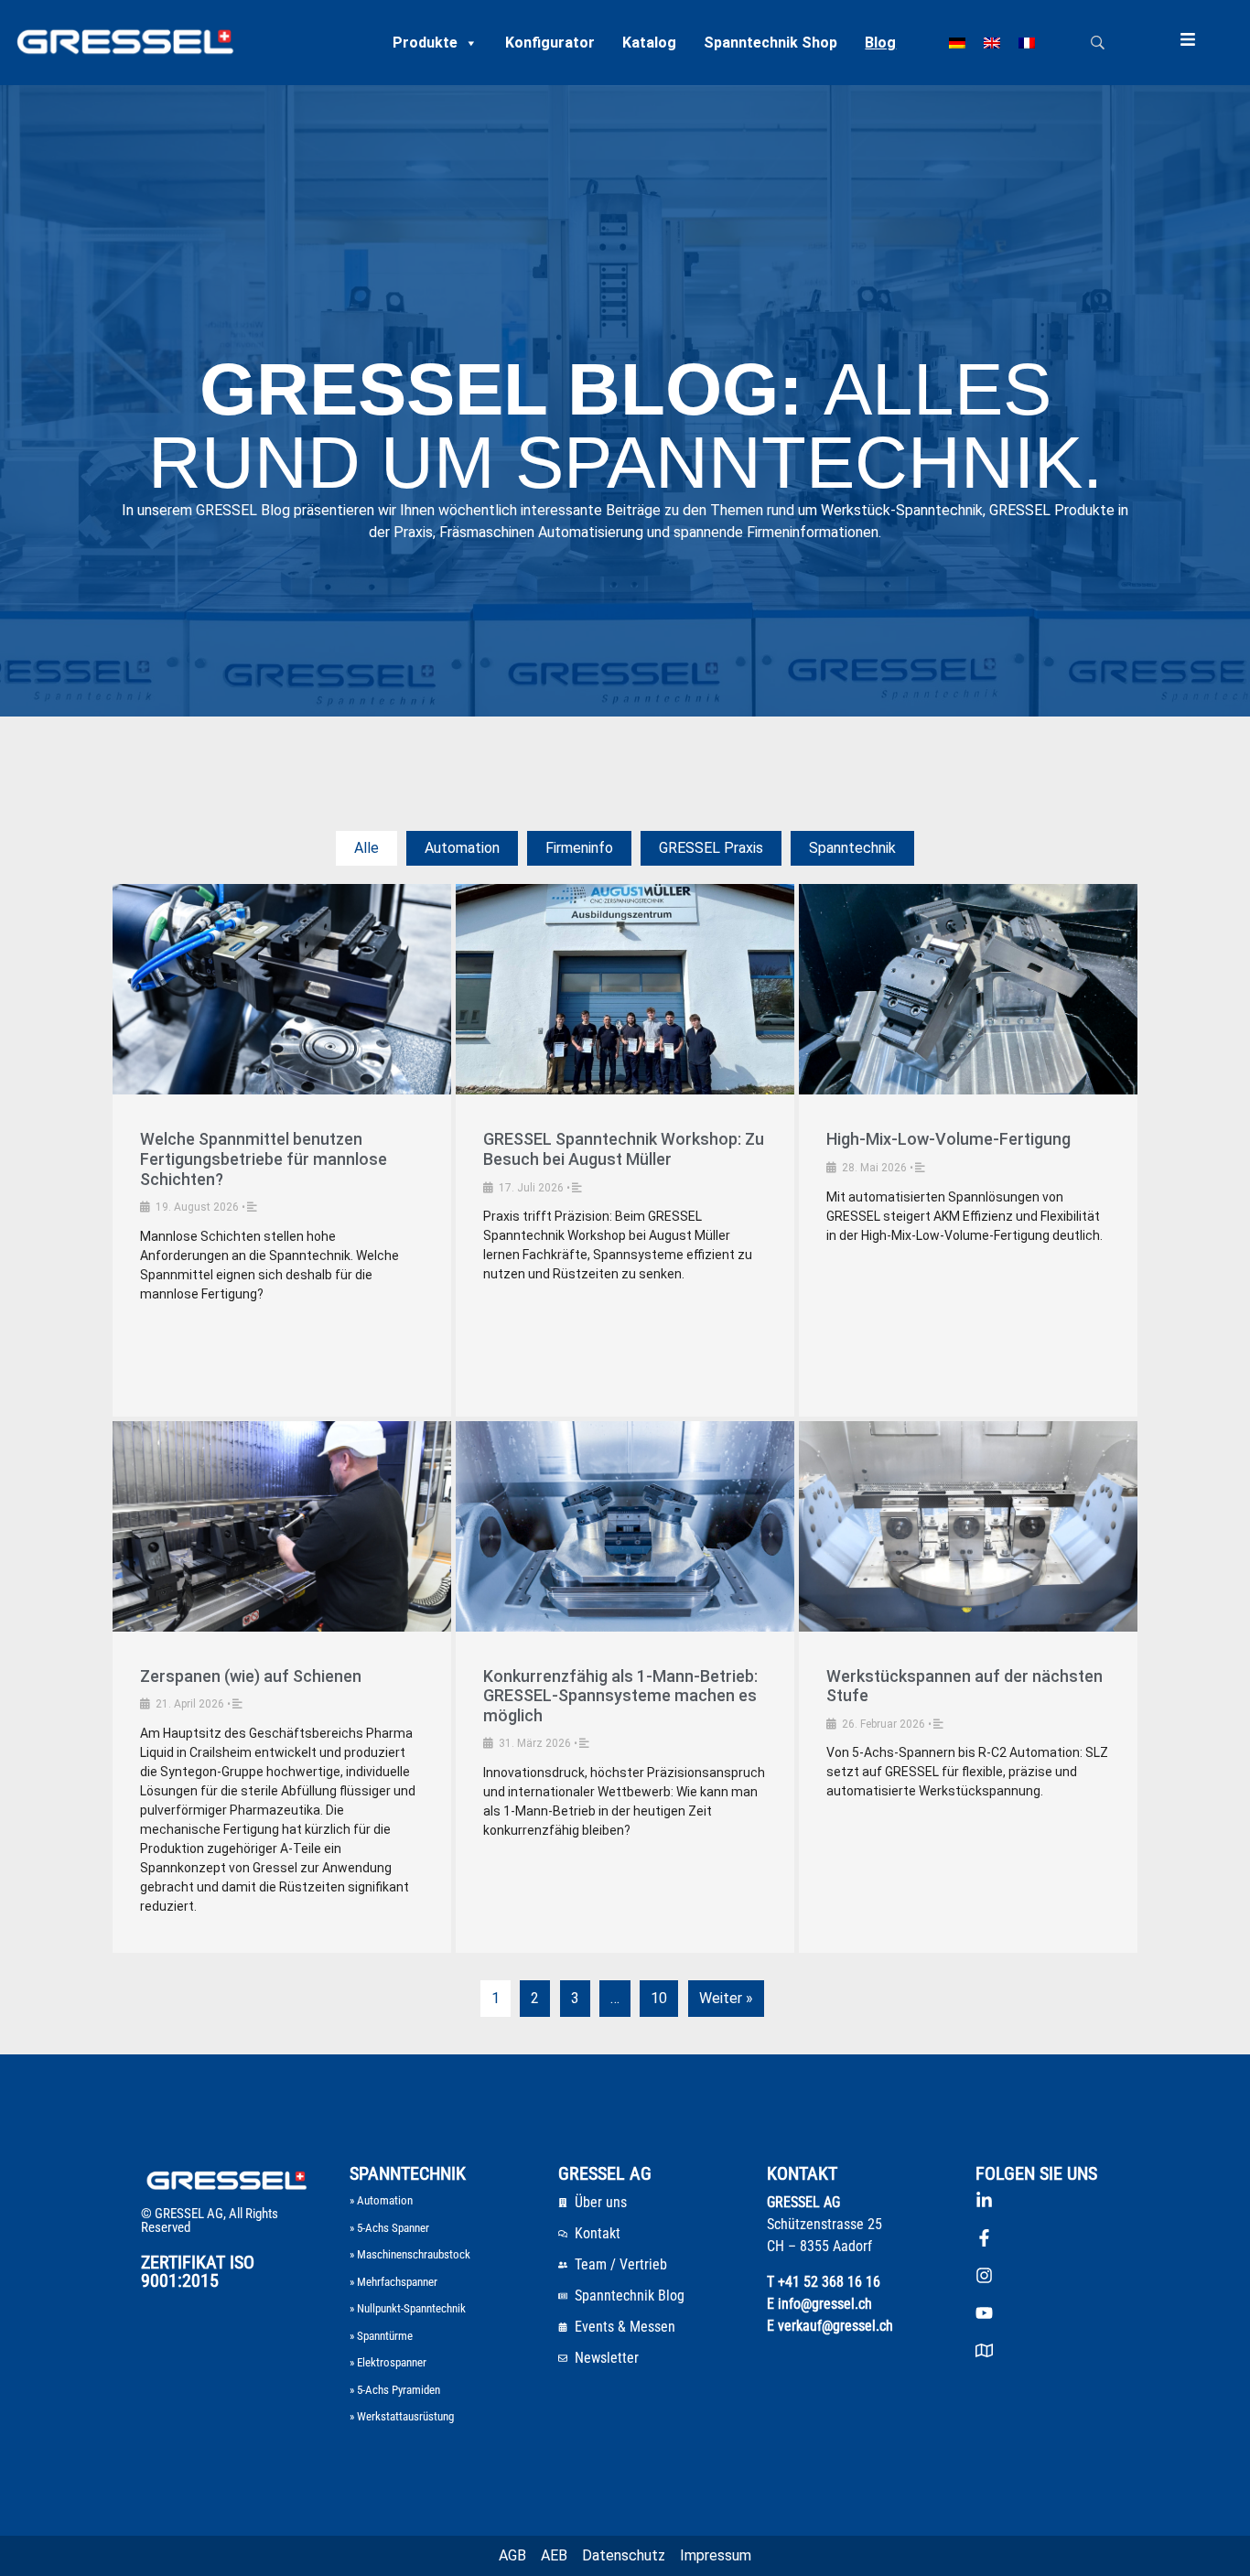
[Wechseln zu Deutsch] (957, 43)
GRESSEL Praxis (711, 848)
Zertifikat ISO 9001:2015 (198, 2271)
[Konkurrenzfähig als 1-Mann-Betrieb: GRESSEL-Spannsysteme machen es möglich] (625, 1526)
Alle (366, 848)
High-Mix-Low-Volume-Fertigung (948, 1139)
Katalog (649, 43)
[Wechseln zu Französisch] (1027, 43)
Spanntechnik (852, 848)
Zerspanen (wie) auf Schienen (251, 1676)
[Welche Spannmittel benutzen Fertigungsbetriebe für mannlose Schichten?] (282, 989)
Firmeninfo (579, 848)
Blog (880, 43)
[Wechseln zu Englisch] (992, 43)
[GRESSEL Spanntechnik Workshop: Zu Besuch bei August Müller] (625, 989)
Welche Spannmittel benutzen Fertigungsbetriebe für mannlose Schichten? (264, 1159)
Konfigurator (550, 43)
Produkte (425, 43)
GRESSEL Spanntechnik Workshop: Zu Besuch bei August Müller (624, 1149)
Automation (462, 848)
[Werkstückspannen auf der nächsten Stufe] (968, 1526)
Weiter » (726, 1998)
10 (659, 1998)
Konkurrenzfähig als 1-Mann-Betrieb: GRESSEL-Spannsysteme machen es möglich (620, 1696)
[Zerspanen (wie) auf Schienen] (282, 1526)
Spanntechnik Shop (770, 43)
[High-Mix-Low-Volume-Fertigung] (968, 989)
